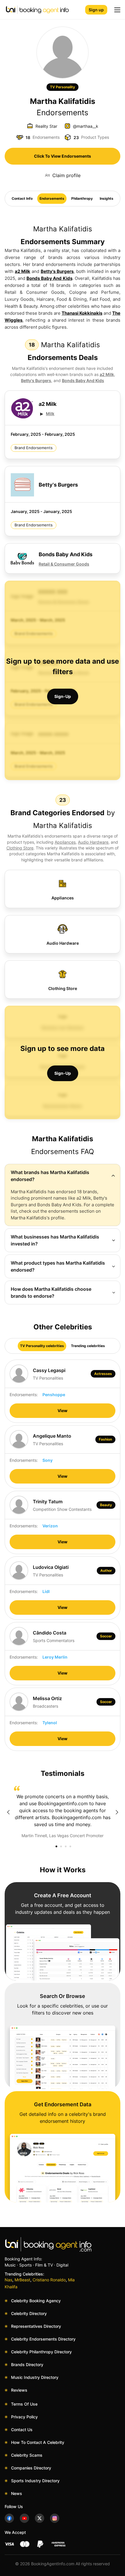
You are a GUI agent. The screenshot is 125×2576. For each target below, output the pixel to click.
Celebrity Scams (27, 2455)
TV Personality (63, 87)
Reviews (19, 2390)
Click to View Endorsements (63, 156)
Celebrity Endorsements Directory (43, 2339)
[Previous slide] (8, 1812)
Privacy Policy (24, 2417)
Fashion (105, 1439)
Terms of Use (24, 2404)
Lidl (46, 1591)
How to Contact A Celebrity (38, 2442)
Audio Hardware (93, 842)
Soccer (106, 1636)
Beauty (106, 1505)
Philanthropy (82, 198)
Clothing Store (20, 848)
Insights (107, 198)
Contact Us (22, 2430)
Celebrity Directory (29, 2313)
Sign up (96, 10)
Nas (8, 2280)
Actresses (103, 1374)
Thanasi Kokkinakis (82, 313)
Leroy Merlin (55, 1657)
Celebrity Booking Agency (36, 2301)
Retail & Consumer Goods (64, 564)
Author (106, 1570)
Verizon (50, 1526)
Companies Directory (31, 2468)
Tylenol (50, 1723)
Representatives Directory (36, 2326)
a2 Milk (23, 271)
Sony (48, 1460)
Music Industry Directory (35, 2377)
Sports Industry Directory (35, 2481)
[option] (63, 1812)
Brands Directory (27, 2365)
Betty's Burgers (57, 271)
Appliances (65, 842)
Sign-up (63, 696)
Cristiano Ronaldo (49, 2280)
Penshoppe (54, 1395)
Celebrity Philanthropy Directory (41, 2352)
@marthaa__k (86, 126)
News (17, 2493)
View (63, 1411)
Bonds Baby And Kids (49, 278)
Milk (50, 414)
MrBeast (22, 2280)
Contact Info (22, 198)
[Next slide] (117, 1812)
